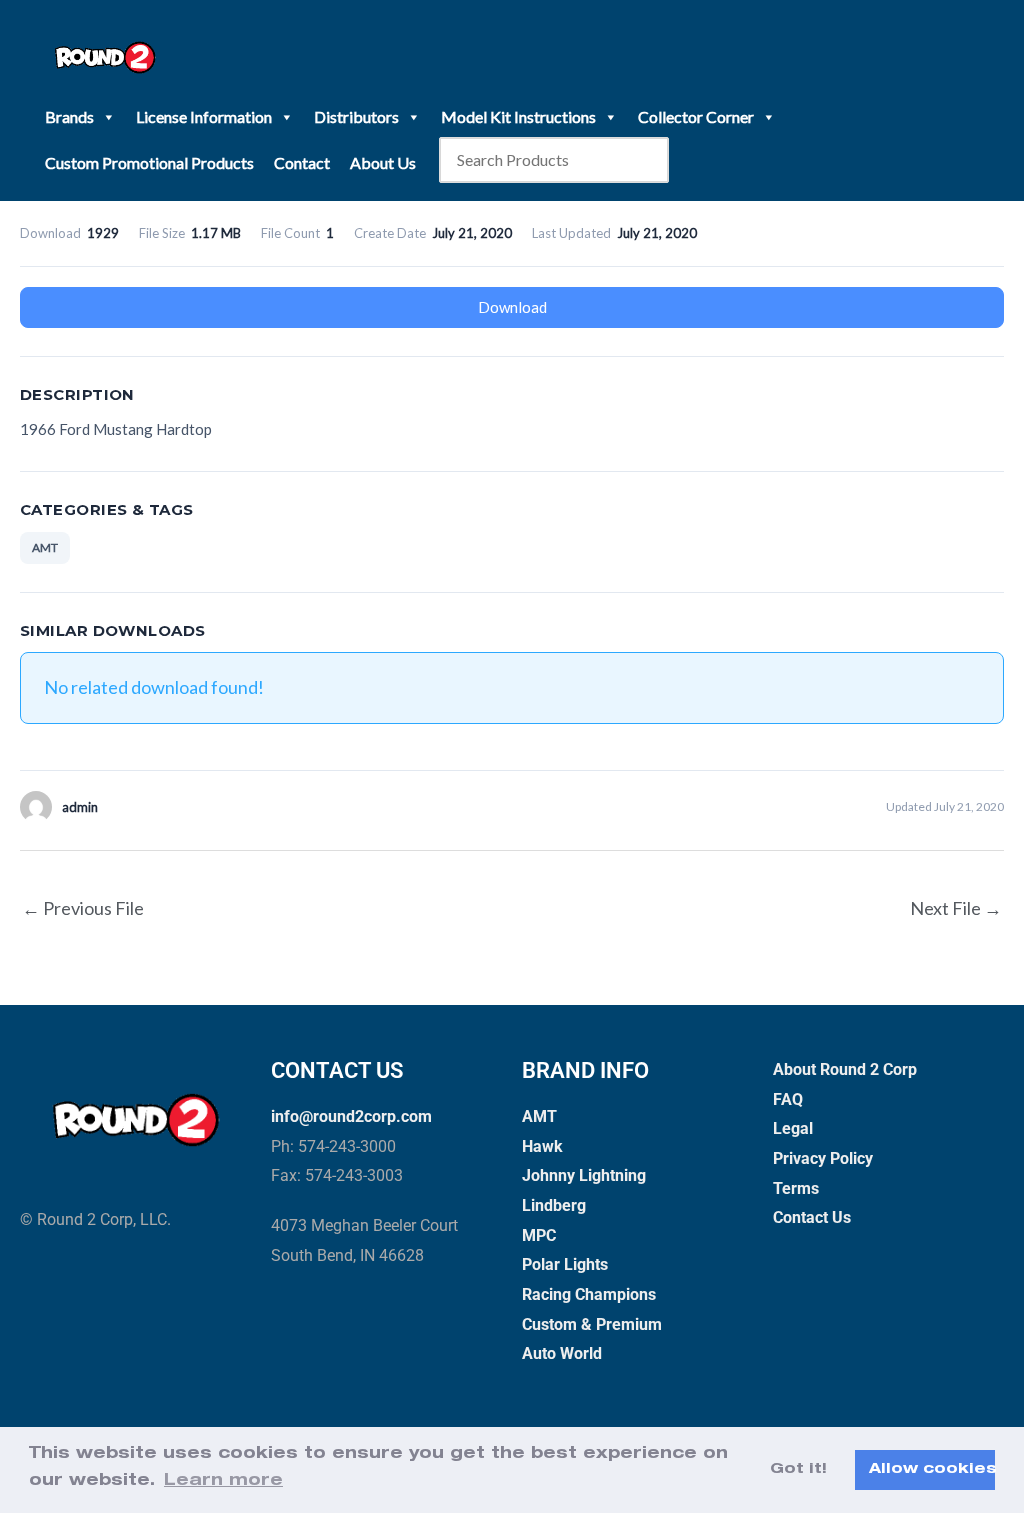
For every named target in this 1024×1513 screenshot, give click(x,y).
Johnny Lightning (584, 1175)
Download (512, 307)
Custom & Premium (592, 1324)
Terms (796, 1188)
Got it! (798, 1470)
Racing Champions (589, 1294)
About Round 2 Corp (845, 1069)
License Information (204, 116)
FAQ (788, 1099)
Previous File (83, 908)
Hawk (542, 1146)
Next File (956, 908)
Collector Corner (696, 116)
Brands (69, 116)
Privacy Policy (823, 1158)
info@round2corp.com (351, 1116)
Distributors (356, 116)
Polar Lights (565, 1264)
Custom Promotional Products (149, 162)
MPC (539, 1235)
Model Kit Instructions (518, 116)
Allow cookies (932, 1470)
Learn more (223, 1482)
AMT (45, 547)
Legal (793, 1128)
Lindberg (554, 1205)
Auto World (562, 1353)
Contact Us (812, 1217)
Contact (302, 162)
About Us (383, 162)
